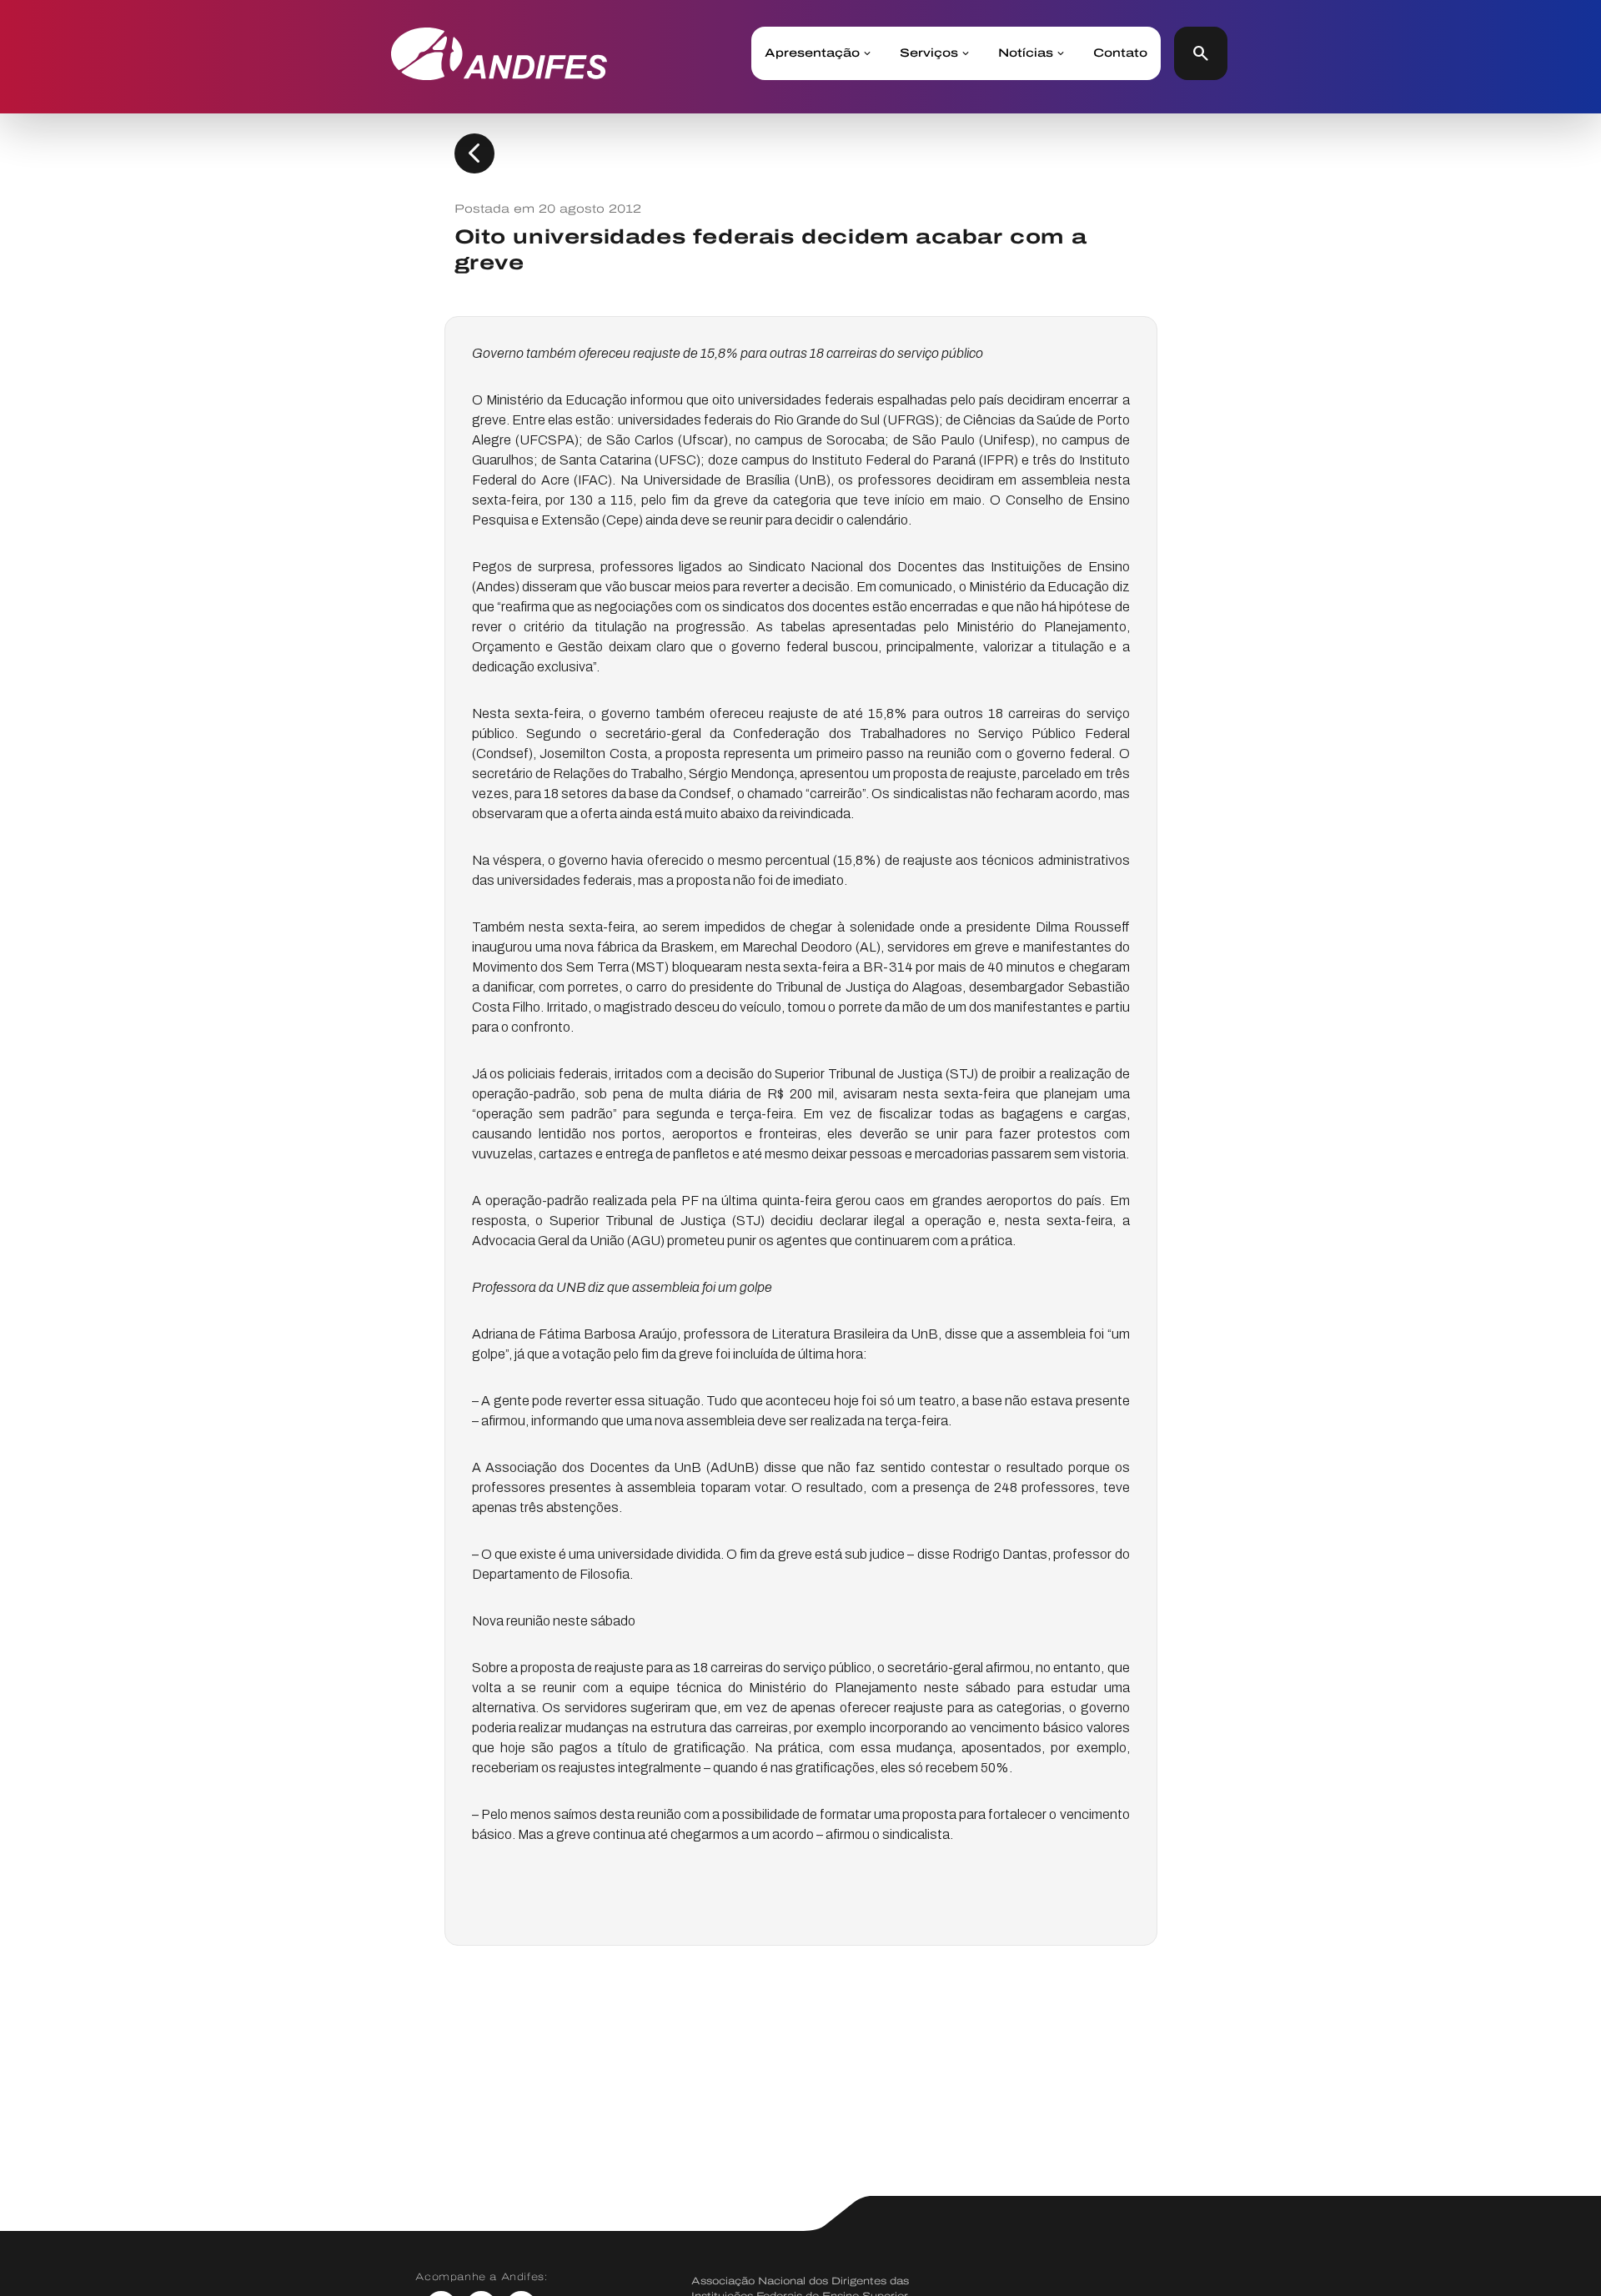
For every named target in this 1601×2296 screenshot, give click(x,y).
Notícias (1026, 53)
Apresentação (812, 53)
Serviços (929, 53)
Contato (1120, 53)
